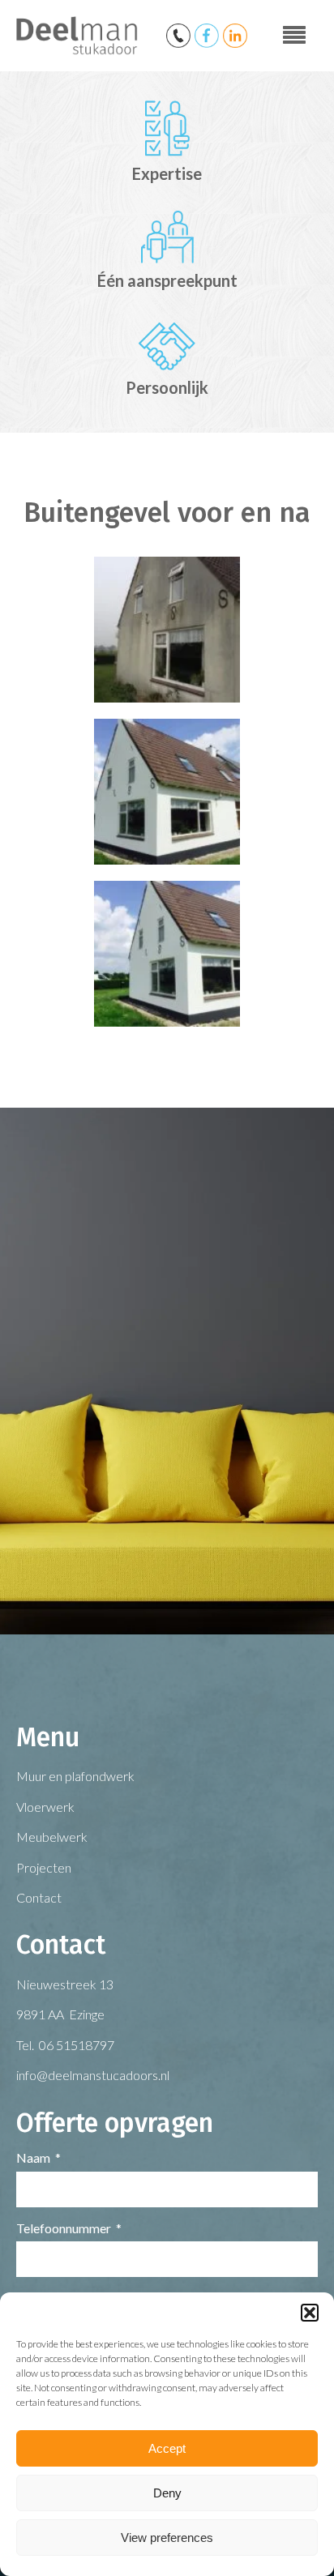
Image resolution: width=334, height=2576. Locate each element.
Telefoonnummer (64, 2228)
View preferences (167, 2538)
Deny (167, 2493)
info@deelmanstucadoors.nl (93, 2075)
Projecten (44, 1867)
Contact (39, 1897)
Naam (33, 2157)
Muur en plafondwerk (75, 1776)
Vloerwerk (45, 1807)
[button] (310, 2313)
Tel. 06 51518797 (65, 2045)
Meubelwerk (52, 1837)
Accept (167, 2448)
